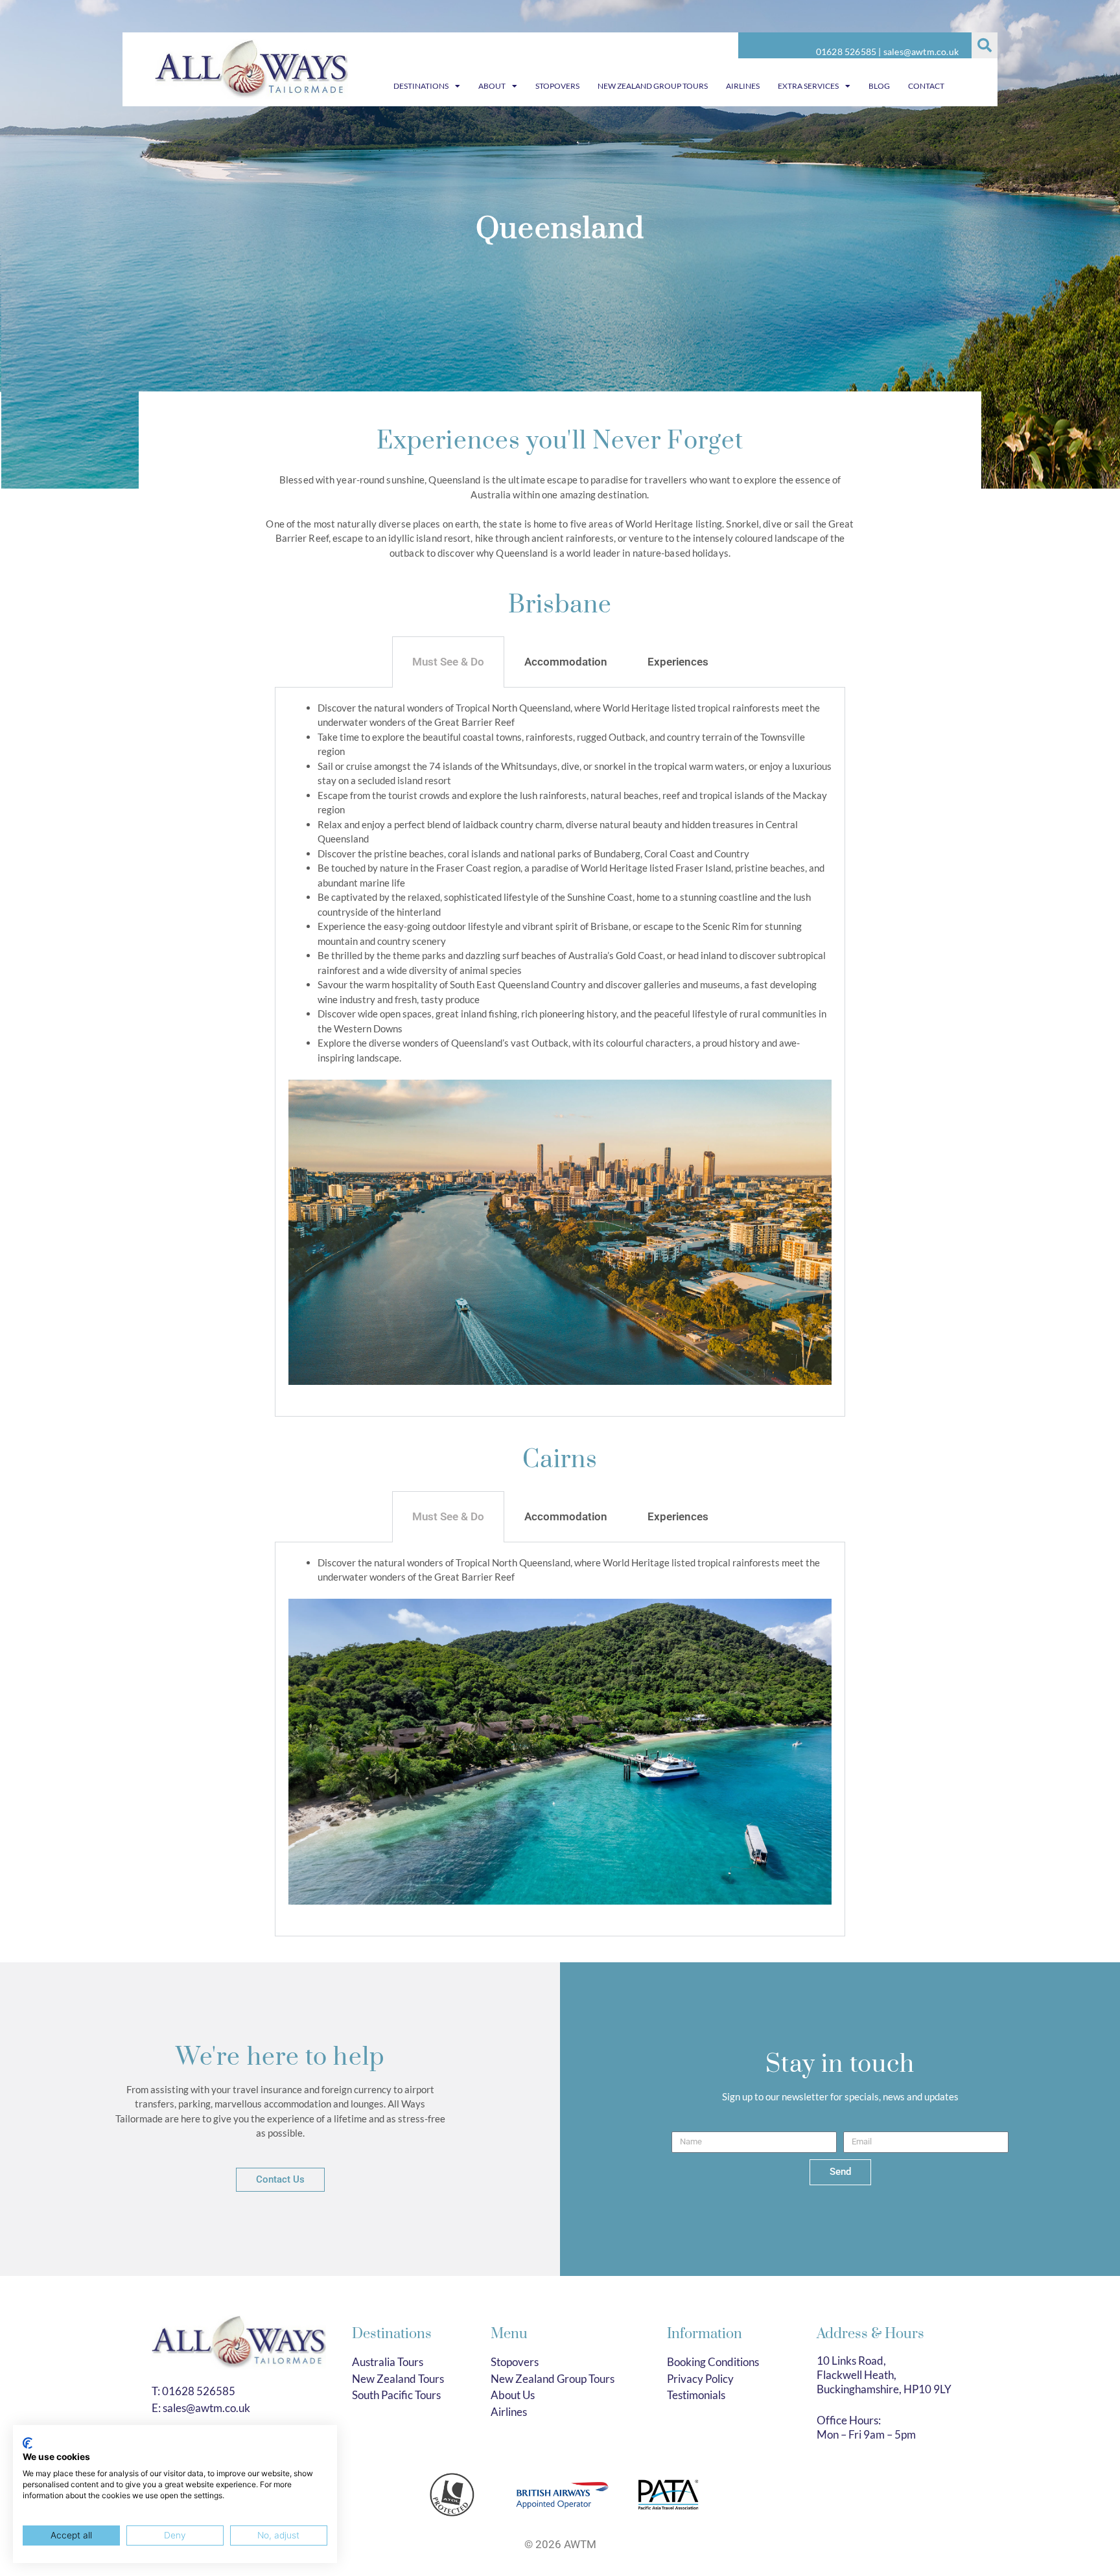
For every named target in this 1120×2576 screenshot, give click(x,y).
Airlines (743, 86)
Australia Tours (388, 2362)
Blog (879, 86)
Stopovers (557, 86)
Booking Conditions (713, 2362)
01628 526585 (846, 52)
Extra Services (808, 86)
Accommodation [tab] (566, 662)
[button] (985, 45)
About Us (513, 2395)
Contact (926, 86)
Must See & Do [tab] (448, 662)
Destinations (421, 86)
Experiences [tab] (678, 662)
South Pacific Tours (396, 2395)
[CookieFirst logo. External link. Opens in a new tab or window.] (28, 2443)
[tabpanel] (560, 1052)
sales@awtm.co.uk (921, 52)
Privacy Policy (700, 2379)
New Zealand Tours (398, 2379)
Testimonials (696, 2395)
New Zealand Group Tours (653, 86)
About (492, 86)
